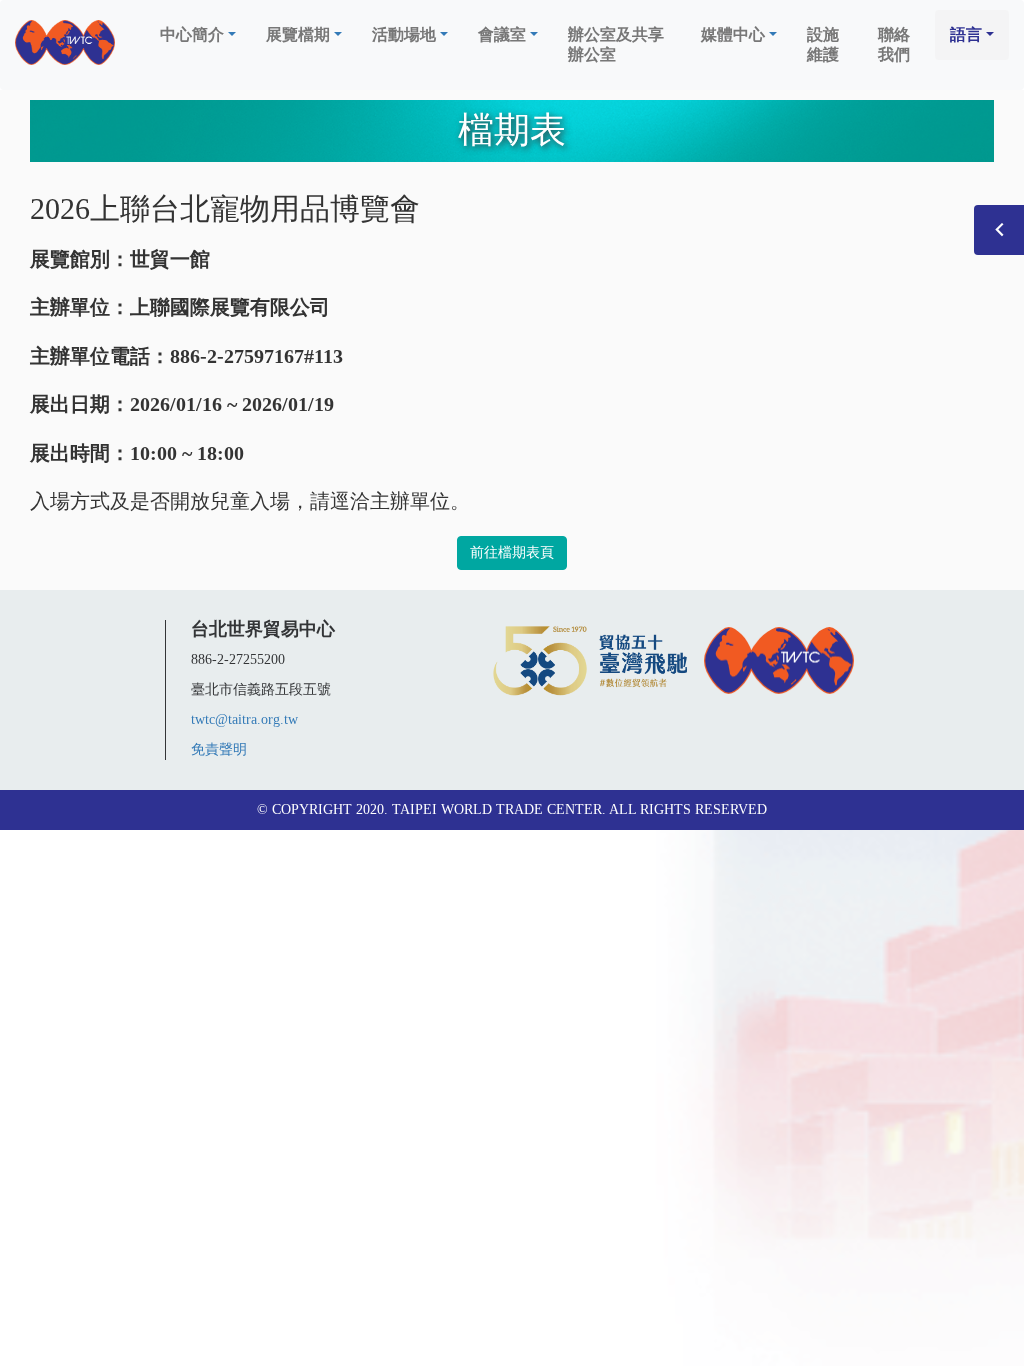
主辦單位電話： (100, 356)
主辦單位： (80, 307)
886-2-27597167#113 (256, 356)
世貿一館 (170, 259)
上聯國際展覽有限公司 (230, 307)
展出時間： (80, 453)
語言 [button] (966, 34)
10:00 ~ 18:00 (187, 453)
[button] (198, 35)
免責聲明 (219, 749)
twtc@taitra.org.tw (244, 719)
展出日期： (80, 404)
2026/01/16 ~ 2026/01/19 (232, 404)
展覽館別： (80, 259)
